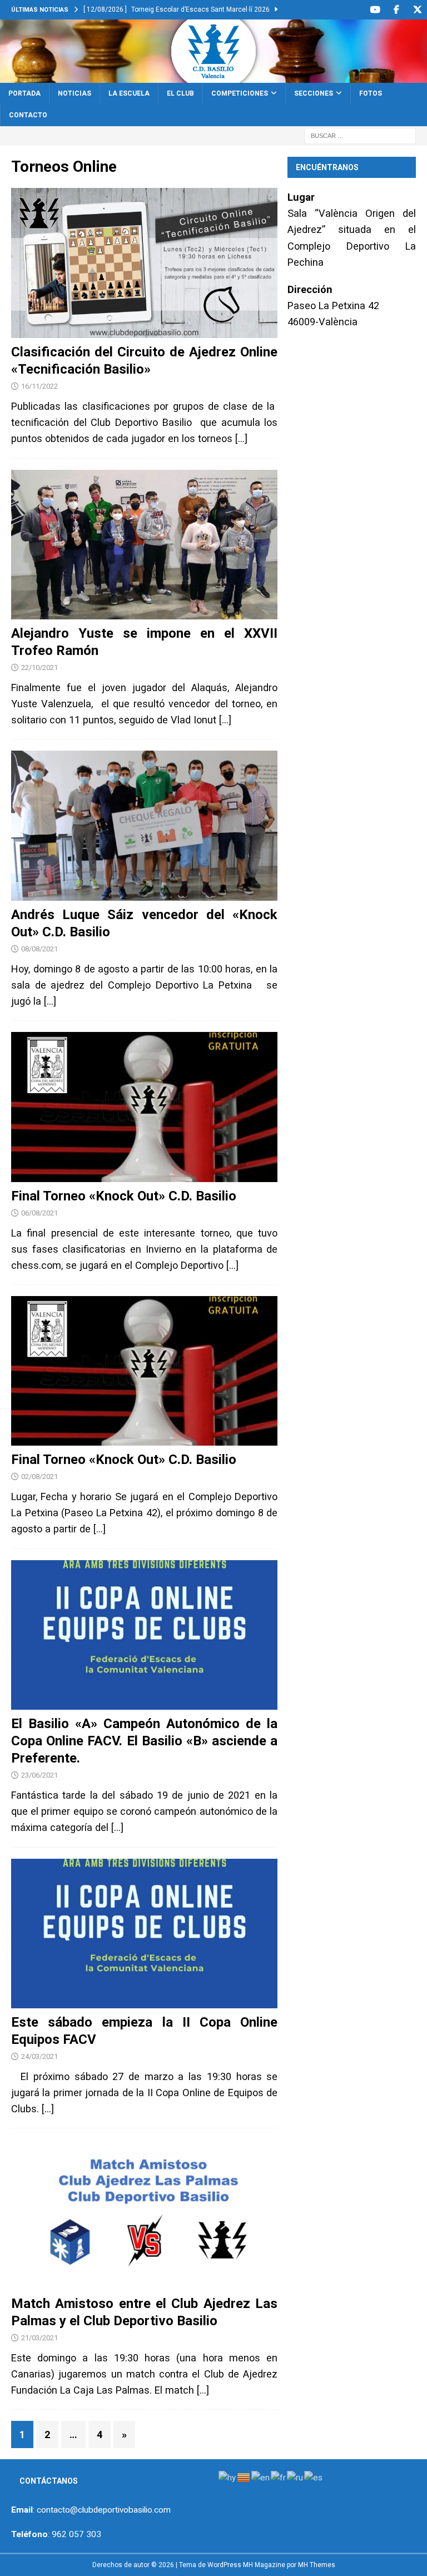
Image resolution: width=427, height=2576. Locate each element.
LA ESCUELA (129, 93)
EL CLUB (180, 93)
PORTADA (24, 93)
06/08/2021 (39, 1213)
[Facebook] (396, 10)
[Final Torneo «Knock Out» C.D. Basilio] (144, 1107)
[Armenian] (228, 2477)
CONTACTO (28, 115)
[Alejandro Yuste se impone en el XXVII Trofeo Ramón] (144, 545)
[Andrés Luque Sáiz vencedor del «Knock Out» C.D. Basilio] (144, 825)
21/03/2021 (39, 2338)
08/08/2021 (39, 949)
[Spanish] (314, 2477)
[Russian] (296, 2477)
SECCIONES (314, 93)
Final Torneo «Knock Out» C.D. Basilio (124, 1196)
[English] (261, 2477)
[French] (279, 2477)
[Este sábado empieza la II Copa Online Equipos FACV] (144, 1934)
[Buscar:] (360, 135)
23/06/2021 (39, 1775)
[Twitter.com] (417, 10)
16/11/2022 (39, 386)
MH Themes (317, 2565)
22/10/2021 (39, 667)
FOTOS (371, 93)
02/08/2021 (39, 1476)
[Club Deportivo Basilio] (213, 76)
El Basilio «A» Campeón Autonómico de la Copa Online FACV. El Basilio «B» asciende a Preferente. (144, 1741)
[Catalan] (244, 2477)
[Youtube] (375, 10)
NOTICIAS (75, 93)
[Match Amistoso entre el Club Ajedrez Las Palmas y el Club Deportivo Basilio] (144, 2214)
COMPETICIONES (240, 93)
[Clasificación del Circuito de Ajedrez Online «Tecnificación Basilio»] (144, 263)
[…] (241, 438)
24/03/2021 (39, 2056)
